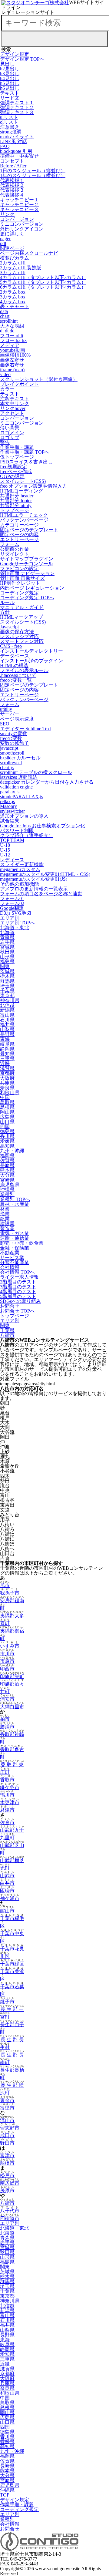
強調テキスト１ (17, 103)
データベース (15, 656)
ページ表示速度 (17, 719)
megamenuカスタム (20, 869)
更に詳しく (12, 234)
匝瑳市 (7, 1891)
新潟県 (7, 1010)
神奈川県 (10, 1000)
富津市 (7, 2156)
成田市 (7, 2135)
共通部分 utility (16, 505)
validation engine (16, 787)
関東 (5, 966)
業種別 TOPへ (15, 1199)
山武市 (7, 1876)
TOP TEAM (12, 840)
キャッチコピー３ (19, 209)
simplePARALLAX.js (21, 797)
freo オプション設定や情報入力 (33, 486)
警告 (5, 442)
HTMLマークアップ (21, 617)
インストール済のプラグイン (31, 661)
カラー (7, 389)
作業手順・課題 (17, 447)
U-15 (5, 850)
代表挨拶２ (12, 185)
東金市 (7, 2100)
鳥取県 (7, 1102)
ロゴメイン (12, 433)
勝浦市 (7, 1727)
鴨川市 (7, 1795)
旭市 (5, 1585)
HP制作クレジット (20, 583)
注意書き (10, 127)
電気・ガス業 (15, 1233)
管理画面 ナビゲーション (27, 573)
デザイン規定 (15, 54)
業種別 (7, 1194)
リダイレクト (15, 554)
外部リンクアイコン (22, 229)
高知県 (7, 1146)
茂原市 (7, 2191)
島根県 (7, 1107)
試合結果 (10, 821)
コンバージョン (17, 219)
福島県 (7, 962)
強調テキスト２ (17, 108)
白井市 (7, 1883)
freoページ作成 (16, 471)
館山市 (7, 1911)
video (5, 374)
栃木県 (7, 976)
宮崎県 (7, 1180)
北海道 (7, 932)
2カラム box (13, 292)
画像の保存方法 (17, 632)
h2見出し (10, 69)
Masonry (8, 806)
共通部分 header (17, 496)
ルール (7, 602)
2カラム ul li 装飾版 (21, 268)
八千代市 (10, 2211)
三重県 (7, 1059)
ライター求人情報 (19, 1277)
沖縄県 (7, 1190)
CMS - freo (11, 646)
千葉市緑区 (12, 1964)
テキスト (10, 93)
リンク (7, 214)
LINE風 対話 (13, 141)
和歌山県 (10, 1093)
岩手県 (7, 942)
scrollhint (9, 321)
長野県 (7, 1034)
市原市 (7, 1661)
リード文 (10, 98)
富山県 (7, 1015)
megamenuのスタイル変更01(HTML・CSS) (45, 874)
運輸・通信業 (15, 1238)
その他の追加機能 (19, 884)
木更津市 (10, 1803)
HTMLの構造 (14, 666)
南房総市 (10, 2183)
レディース (12, 860)
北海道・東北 (15, 928)
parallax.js (10, 792)
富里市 (7, 2108)
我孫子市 (10, 1593)
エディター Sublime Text (25, 729)
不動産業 (10, 1253)
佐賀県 (7, 1160)
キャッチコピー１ (19, 200)
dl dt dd (7, 331)
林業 (5, 1209)
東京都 (7, 995)
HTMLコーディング (21, 491)
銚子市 (7, 2002)
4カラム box (13, 302)
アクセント (12, 413)
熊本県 (7, 1170)
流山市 (7, 2120)
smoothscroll (12, 753)
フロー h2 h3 (13, 340)
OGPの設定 (12, 476)
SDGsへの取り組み (20, 1301)
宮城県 (7, 947)
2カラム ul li (13, 263)
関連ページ (12, 248)
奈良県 (7, 1088)
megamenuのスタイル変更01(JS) (34, 879)
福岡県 (7, 1156)
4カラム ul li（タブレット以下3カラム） (43, 277)
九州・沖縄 (12, 1151)
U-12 (5, 855)
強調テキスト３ (17, 112)
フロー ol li (12, 336)
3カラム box (13, 297)
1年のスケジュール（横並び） (33, 175)
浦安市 (7, 1699)
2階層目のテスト (18, 1282)
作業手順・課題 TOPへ (25, 452)
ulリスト (9, 117)
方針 (5, 612)
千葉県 (7, 991)
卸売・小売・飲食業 (22, 1243)
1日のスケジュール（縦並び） (33, 171)
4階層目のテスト (18, 1291)
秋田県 (7, 952)
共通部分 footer (16, 501)
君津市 (7, 1810)
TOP (5, 2495)
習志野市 (10, 2128)
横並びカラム (15, 258)
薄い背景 (10, 428)
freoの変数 (11, 738)
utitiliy (6, 709)
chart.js (7, 767)
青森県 (7, 937)
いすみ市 (10, 1646)
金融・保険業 (15, 1248)
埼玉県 (7, 986)
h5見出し (10, 83)
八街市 (7, 1335)
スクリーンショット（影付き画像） (39, 379)
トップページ (15, 510)
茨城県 (7, 971)
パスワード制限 (17, 831)
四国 (5, 1127)
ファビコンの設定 (19, 568)
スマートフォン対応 (22, 641)
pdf (3, 243)
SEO (5, 724)
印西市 (7, 1669)
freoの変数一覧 (16, 680)
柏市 (5, 1719)
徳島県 (7, 1131)
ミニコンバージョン (22, 224)
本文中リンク (15, 404)
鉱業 (5, 1219)
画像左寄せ (12, 360)
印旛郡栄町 (12, 1676)
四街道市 (10, 2218)
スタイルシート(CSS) (23, 481)
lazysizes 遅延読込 (19, 777)
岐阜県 (7, 1044)
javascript (9, 748)
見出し (7, 64)
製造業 (7, 1228)
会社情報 (10, 1267)
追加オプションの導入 (24, 816)
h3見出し (10, 74)
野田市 (7, 2143)
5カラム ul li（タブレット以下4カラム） (43, 282)
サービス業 (12, 1258)
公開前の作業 (15, 549)
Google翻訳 (12, 908)
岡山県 (7, 1112)
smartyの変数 (14, 733)
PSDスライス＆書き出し (26, 462)
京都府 (7, 1073)
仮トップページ (17, 457)
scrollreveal (11, 763)
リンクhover (13, 408)
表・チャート (15, 306)
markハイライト (17, 137)
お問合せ (10, 1306)
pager (5, 239)
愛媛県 (7, 1141)
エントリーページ (19, 539)
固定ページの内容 (19, 535)
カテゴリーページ (19, 525)
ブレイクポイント (19, 384)
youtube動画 (13, 350)
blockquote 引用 (16, 151)
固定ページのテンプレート (29, 530)
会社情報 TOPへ (17, 1272)
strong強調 (11, 132)
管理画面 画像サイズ (22, 578)
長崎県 (7, 1165)
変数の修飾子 (15, 743)
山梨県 (7, 1029)
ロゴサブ (10, 437)
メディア (10, 345)
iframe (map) (12, 370)
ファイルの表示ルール (24, 670)
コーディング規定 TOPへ (27, 598)
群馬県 (7, 981)
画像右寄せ (12, 365)
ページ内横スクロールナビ (29, 253)
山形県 (7, 957)
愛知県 (7, 1054)
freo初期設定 (13, 467)
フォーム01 (12, 898)
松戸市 (7, 2176)
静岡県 (7, 1049)
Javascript (9, 627)
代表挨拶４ (12, 195)
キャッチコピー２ (19, 205)
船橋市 (7, 2163)
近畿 (5, 1063)
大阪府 (7, 1078)
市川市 (7, 1654)
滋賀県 (7, 1068)
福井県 (7, 1025)
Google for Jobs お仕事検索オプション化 (43, 826)
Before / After (13, 166)
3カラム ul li (13, 272)
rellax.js (7, 801)
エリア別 (10, 918)
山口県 (7, 1122)
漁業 (5, 1214)
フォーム (10, 544)
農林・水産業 (15, 1204)
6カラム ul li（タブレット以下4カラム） (43, 287)
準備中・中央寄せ (19, 156)
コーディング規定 (19, 593)
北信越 (7, 1005)
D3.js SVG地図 (16, 913)
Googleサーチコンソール (26, 564)
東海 (5, 1039)
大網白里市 (12, 1707)
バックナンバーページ (24, 520)
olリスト (9, 122)
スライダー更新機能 (22, 864)
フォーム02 (12, 903)
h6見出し (10, 88)
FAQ (5, 146)
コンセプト (12, 161)
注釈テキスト (15, 399)
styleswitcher (12, 811)
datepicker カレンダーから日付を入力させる (47, 782)
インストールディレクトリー (31, 651)
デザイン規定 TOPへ (22, 59)
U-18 (5, 845)
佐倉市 (7, 1823)
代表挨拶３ (12, 190)
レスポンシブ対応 (19, 636)
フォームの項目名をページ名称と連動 (41, 894)
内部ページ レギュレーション (32, 588)
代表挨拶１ (12, 180)
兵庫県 (7, 1083)
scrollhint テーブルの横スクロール (36, 772)
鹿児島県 (10, 1185)
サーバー (10, 714)
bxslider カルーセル (20, 758)
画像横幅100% (15, 355)
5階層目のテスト (18, 1296)
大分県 (7, 1175)
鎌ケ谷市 (10, 1787)
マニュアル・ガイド (22, 607)
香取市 (7, 1780)
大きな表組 (12, 326)
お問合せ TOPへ (17, 1311)
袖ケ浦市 (10, 1898)
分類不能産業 (15, 1262)
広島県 (7, 1117)
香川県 (7, 1136)
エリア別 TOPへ (17, 923)
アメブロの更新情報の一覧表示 (34, 889)
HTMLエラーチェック (24, 515)
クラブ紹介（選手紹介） (27, 835)
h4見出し (10, 78)
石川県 (7, 1020)
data (4, 311)
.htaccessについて (18, 675)
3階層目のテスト (18, 1287)
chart (5, 316)
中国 (5, 1097)
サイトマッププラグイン (27, 559)
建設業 (7, 1224)
